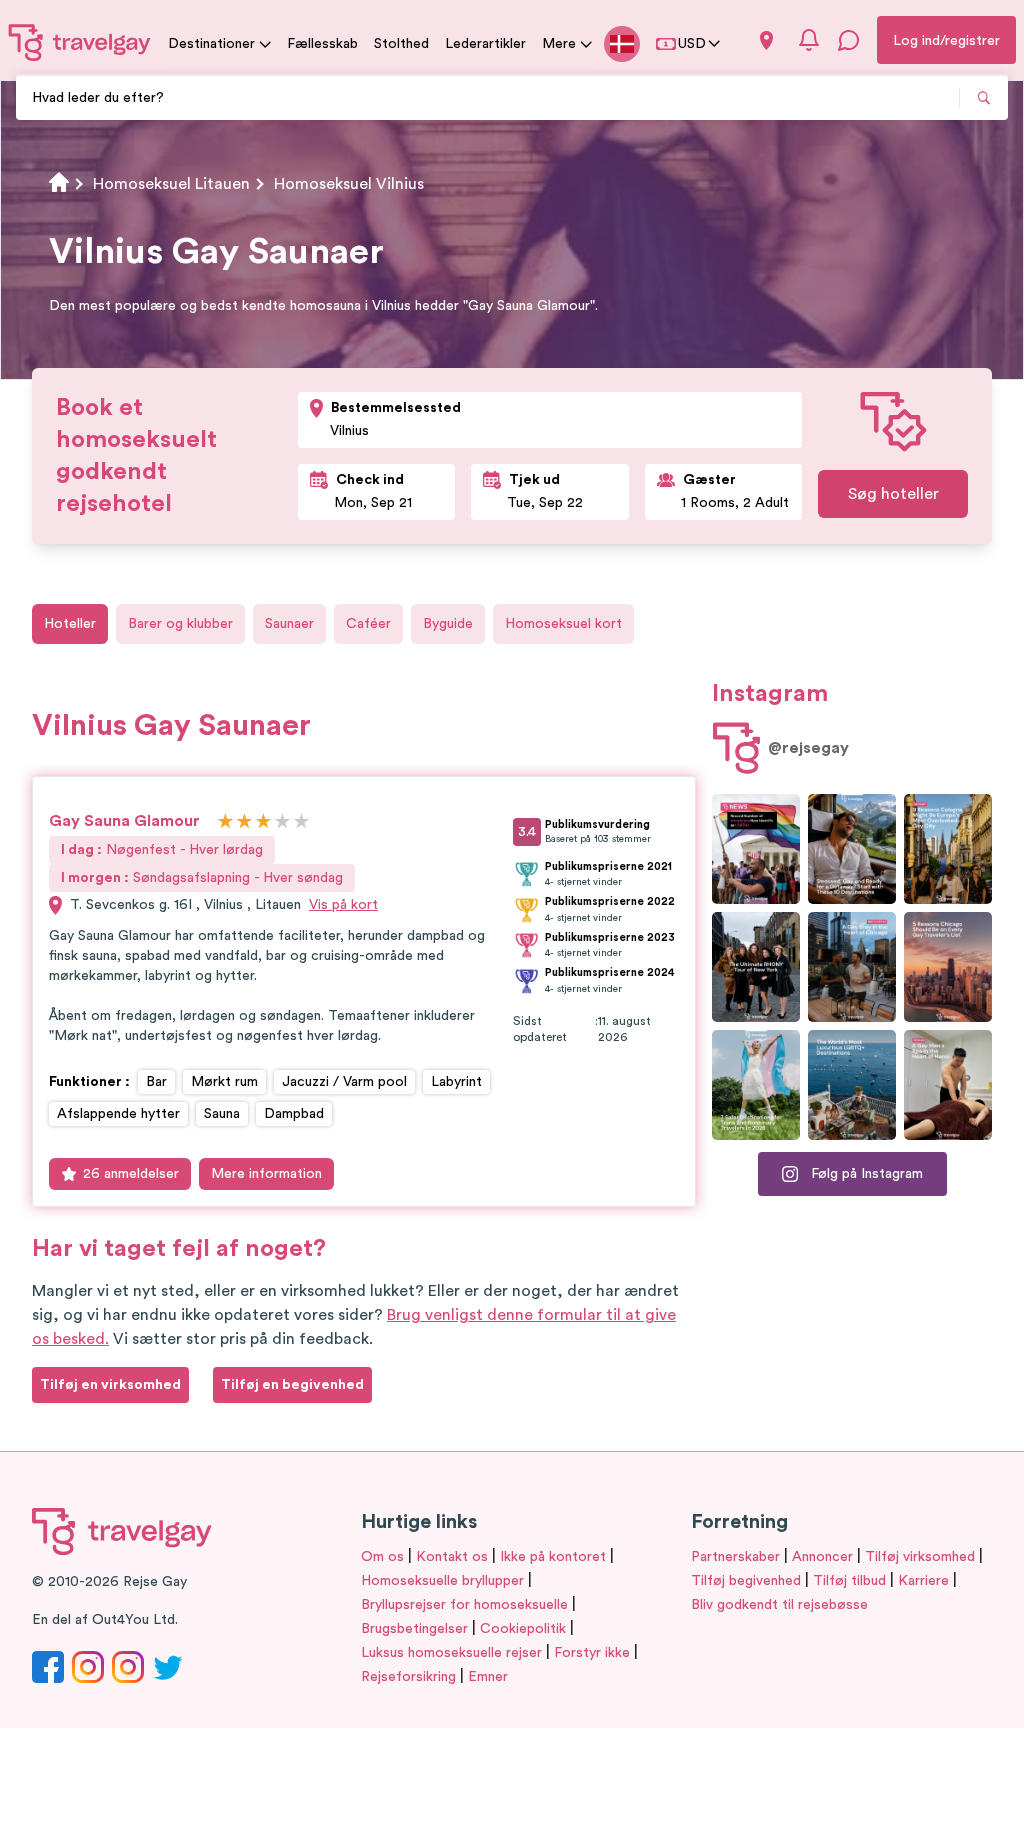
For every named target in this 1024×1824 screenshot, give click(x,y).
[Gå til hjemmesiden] (80, 42)
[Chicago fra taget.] (852, 967)
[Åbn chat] (849, 40)
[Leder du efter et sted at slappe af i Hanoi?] (948, 1085)
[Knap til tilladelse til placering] (766, 40)
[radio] (225, 822)
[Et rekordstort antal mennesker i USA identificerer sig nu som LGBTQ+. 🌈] (756, 849)
